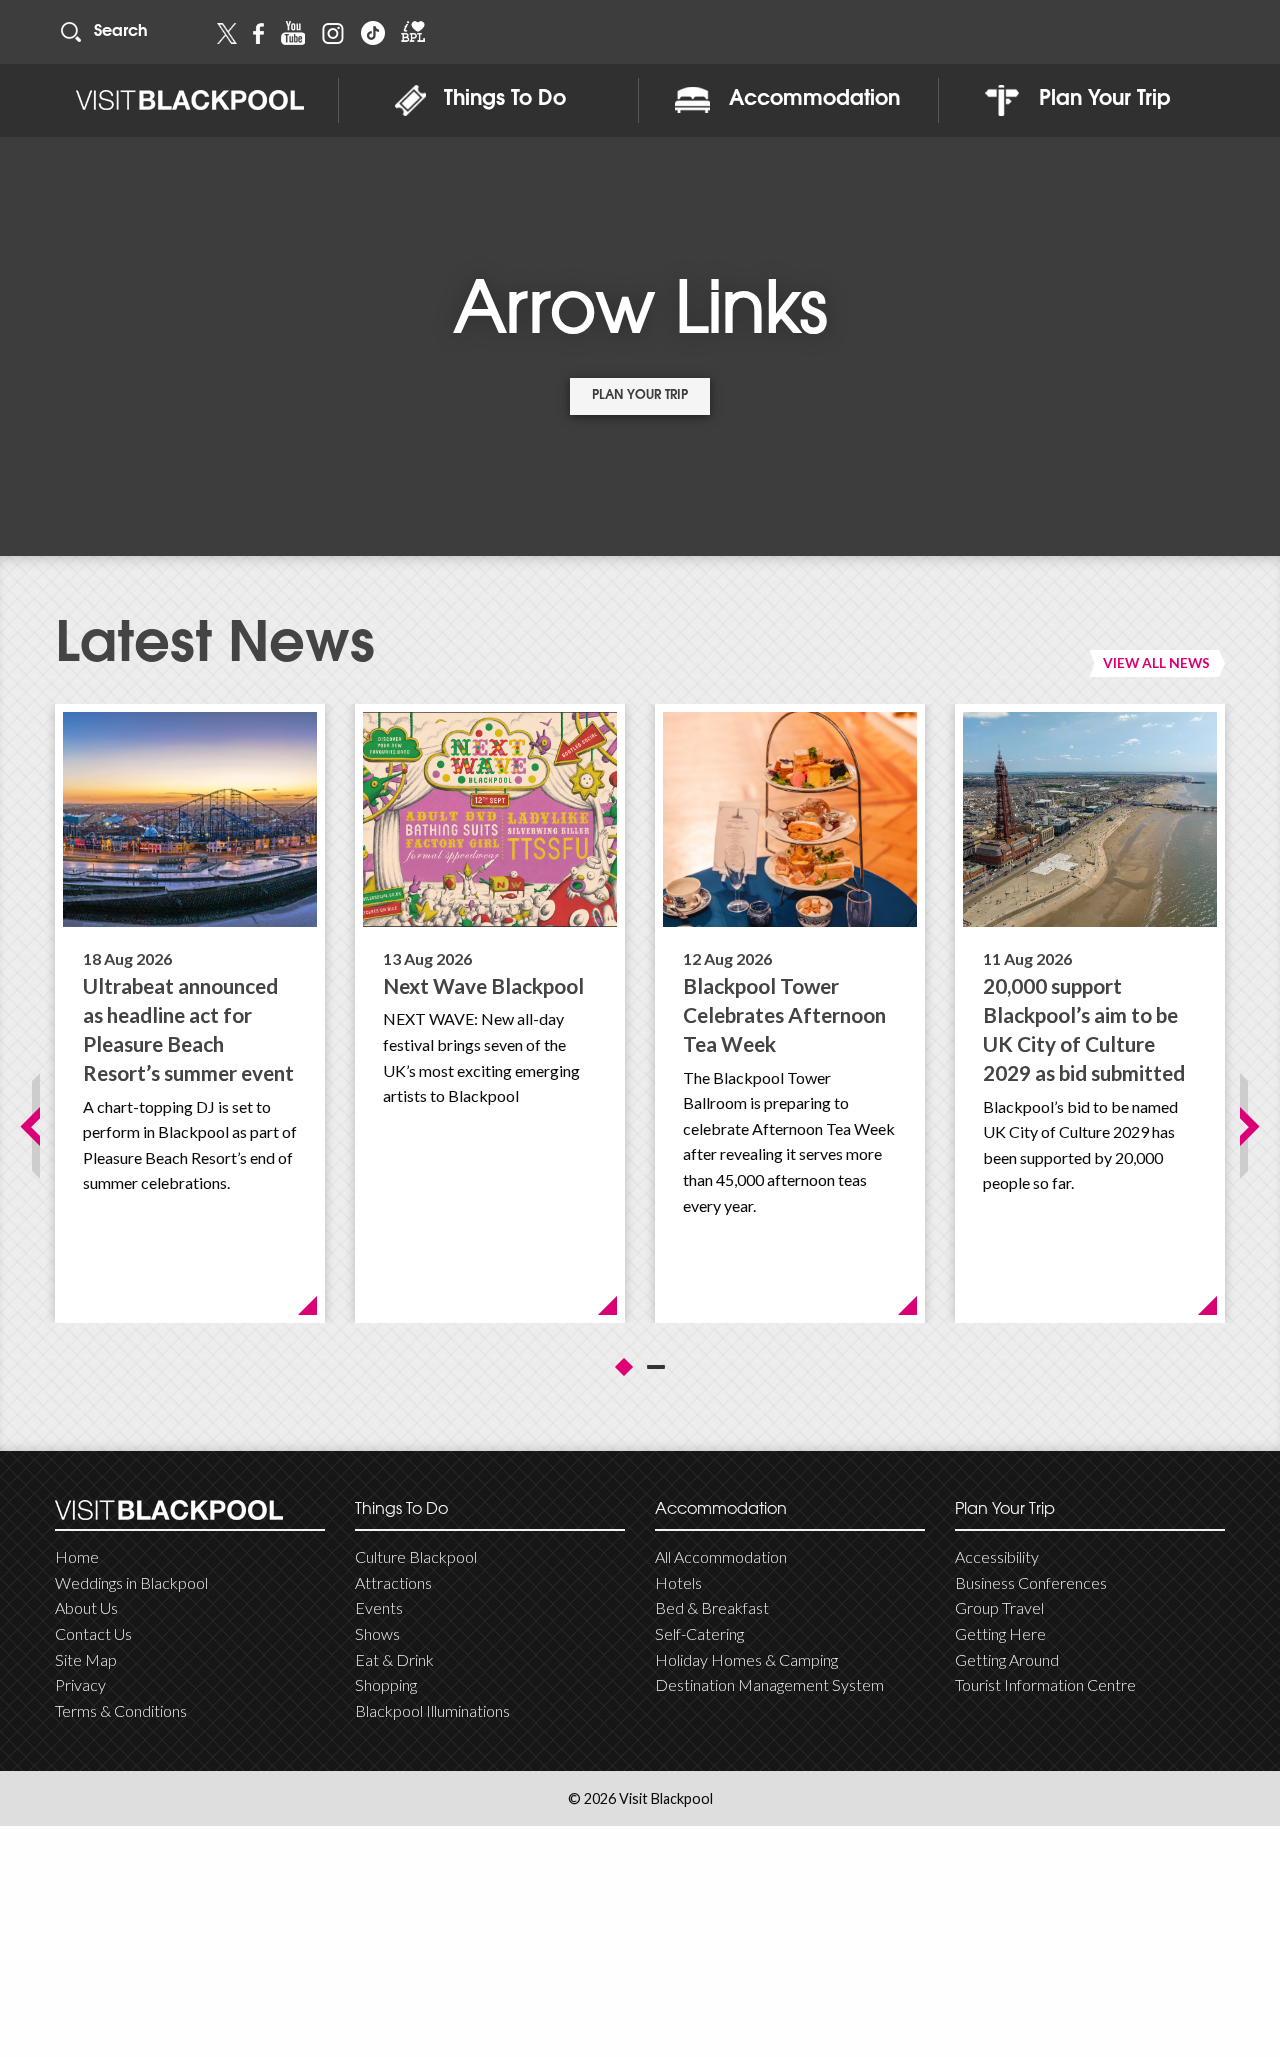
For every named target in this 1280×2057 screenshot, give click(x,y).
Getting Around (1007, 1659)
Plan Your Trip (1105, 100)
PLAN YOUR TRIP (640, 396)
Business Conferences (1031, 1582)
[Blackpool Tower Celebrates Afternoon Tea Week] (790, 819)
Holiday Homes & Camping (746, 1659)
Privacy (80, 1684)
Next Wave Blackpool (483, 985)
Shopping (386, 1684)
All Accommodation (721, 1556)
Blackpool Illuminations (432, 1710)
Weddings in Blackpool (131, 1582)
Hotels (678, 1582)
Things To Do (505, 100)
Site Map (86, 1659)
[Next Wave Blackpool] (490, 819)
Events (379, 1607)
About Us (86, 1607)
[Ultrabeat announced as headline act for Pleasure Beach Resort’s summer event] (190, 819)
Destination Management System (769, 1684)
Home (77, 1556)
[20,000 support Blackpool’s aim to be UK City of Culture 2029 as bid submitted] (1090, 819)
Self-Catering (699, 1633)
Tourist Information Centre (1045, 1684)
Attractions (393, 1582)
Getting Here (1000, 1633)
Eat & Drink (394, 1659)
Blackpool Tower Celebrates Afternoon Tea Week (784, 1014)
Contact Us (93, 1633)
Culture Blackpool (416, 1556)
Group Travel (999, 1607)
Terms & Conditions (121, 1710)
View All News (1156, 662)
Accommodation (814, 100)
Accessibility (997, 1556)
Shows (377, 1633)
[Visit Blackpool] (189, 100)
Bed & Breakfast (712, 1607)
